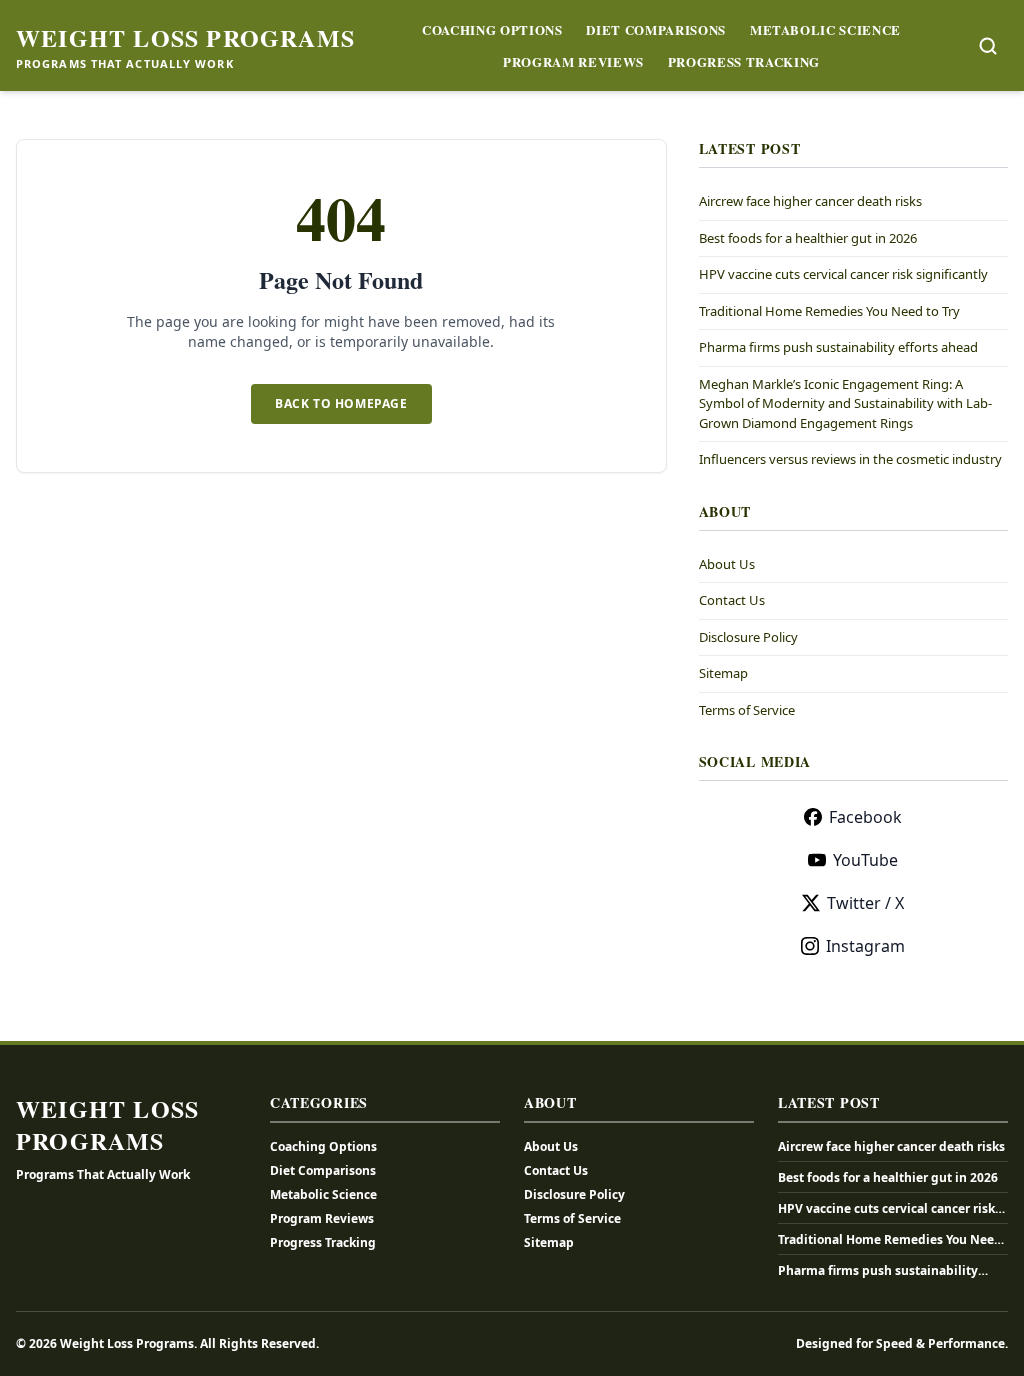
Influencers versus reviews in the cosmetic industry (850, 459)
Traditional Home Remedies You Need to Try (829, 311)
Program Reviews (573, 61)
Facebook (865, 817)
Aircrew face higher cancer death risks (810, 201)
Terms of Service (747, 710)
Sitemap (723, 673)
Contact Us (732, 600)
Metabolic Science (825, 29)
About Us (727, 564)
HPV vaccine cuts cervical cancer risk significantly (843, 274)
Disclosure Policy (748, 637)
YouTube (865, 860)
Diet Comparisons (655, 29)
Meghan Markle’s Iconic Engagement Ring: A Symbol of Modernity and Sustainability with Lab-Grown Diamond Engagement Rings (845, 403)
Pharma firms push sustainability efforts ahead (838, 347)
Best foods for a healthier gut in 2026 (808, 238)
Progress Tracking (744, 61)
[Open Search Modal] (988, 46)
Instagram (865, 946)
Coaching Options (492, 29)
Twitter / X (865, 903)
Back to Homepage (341, 403)
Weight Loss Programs (185, 38)
